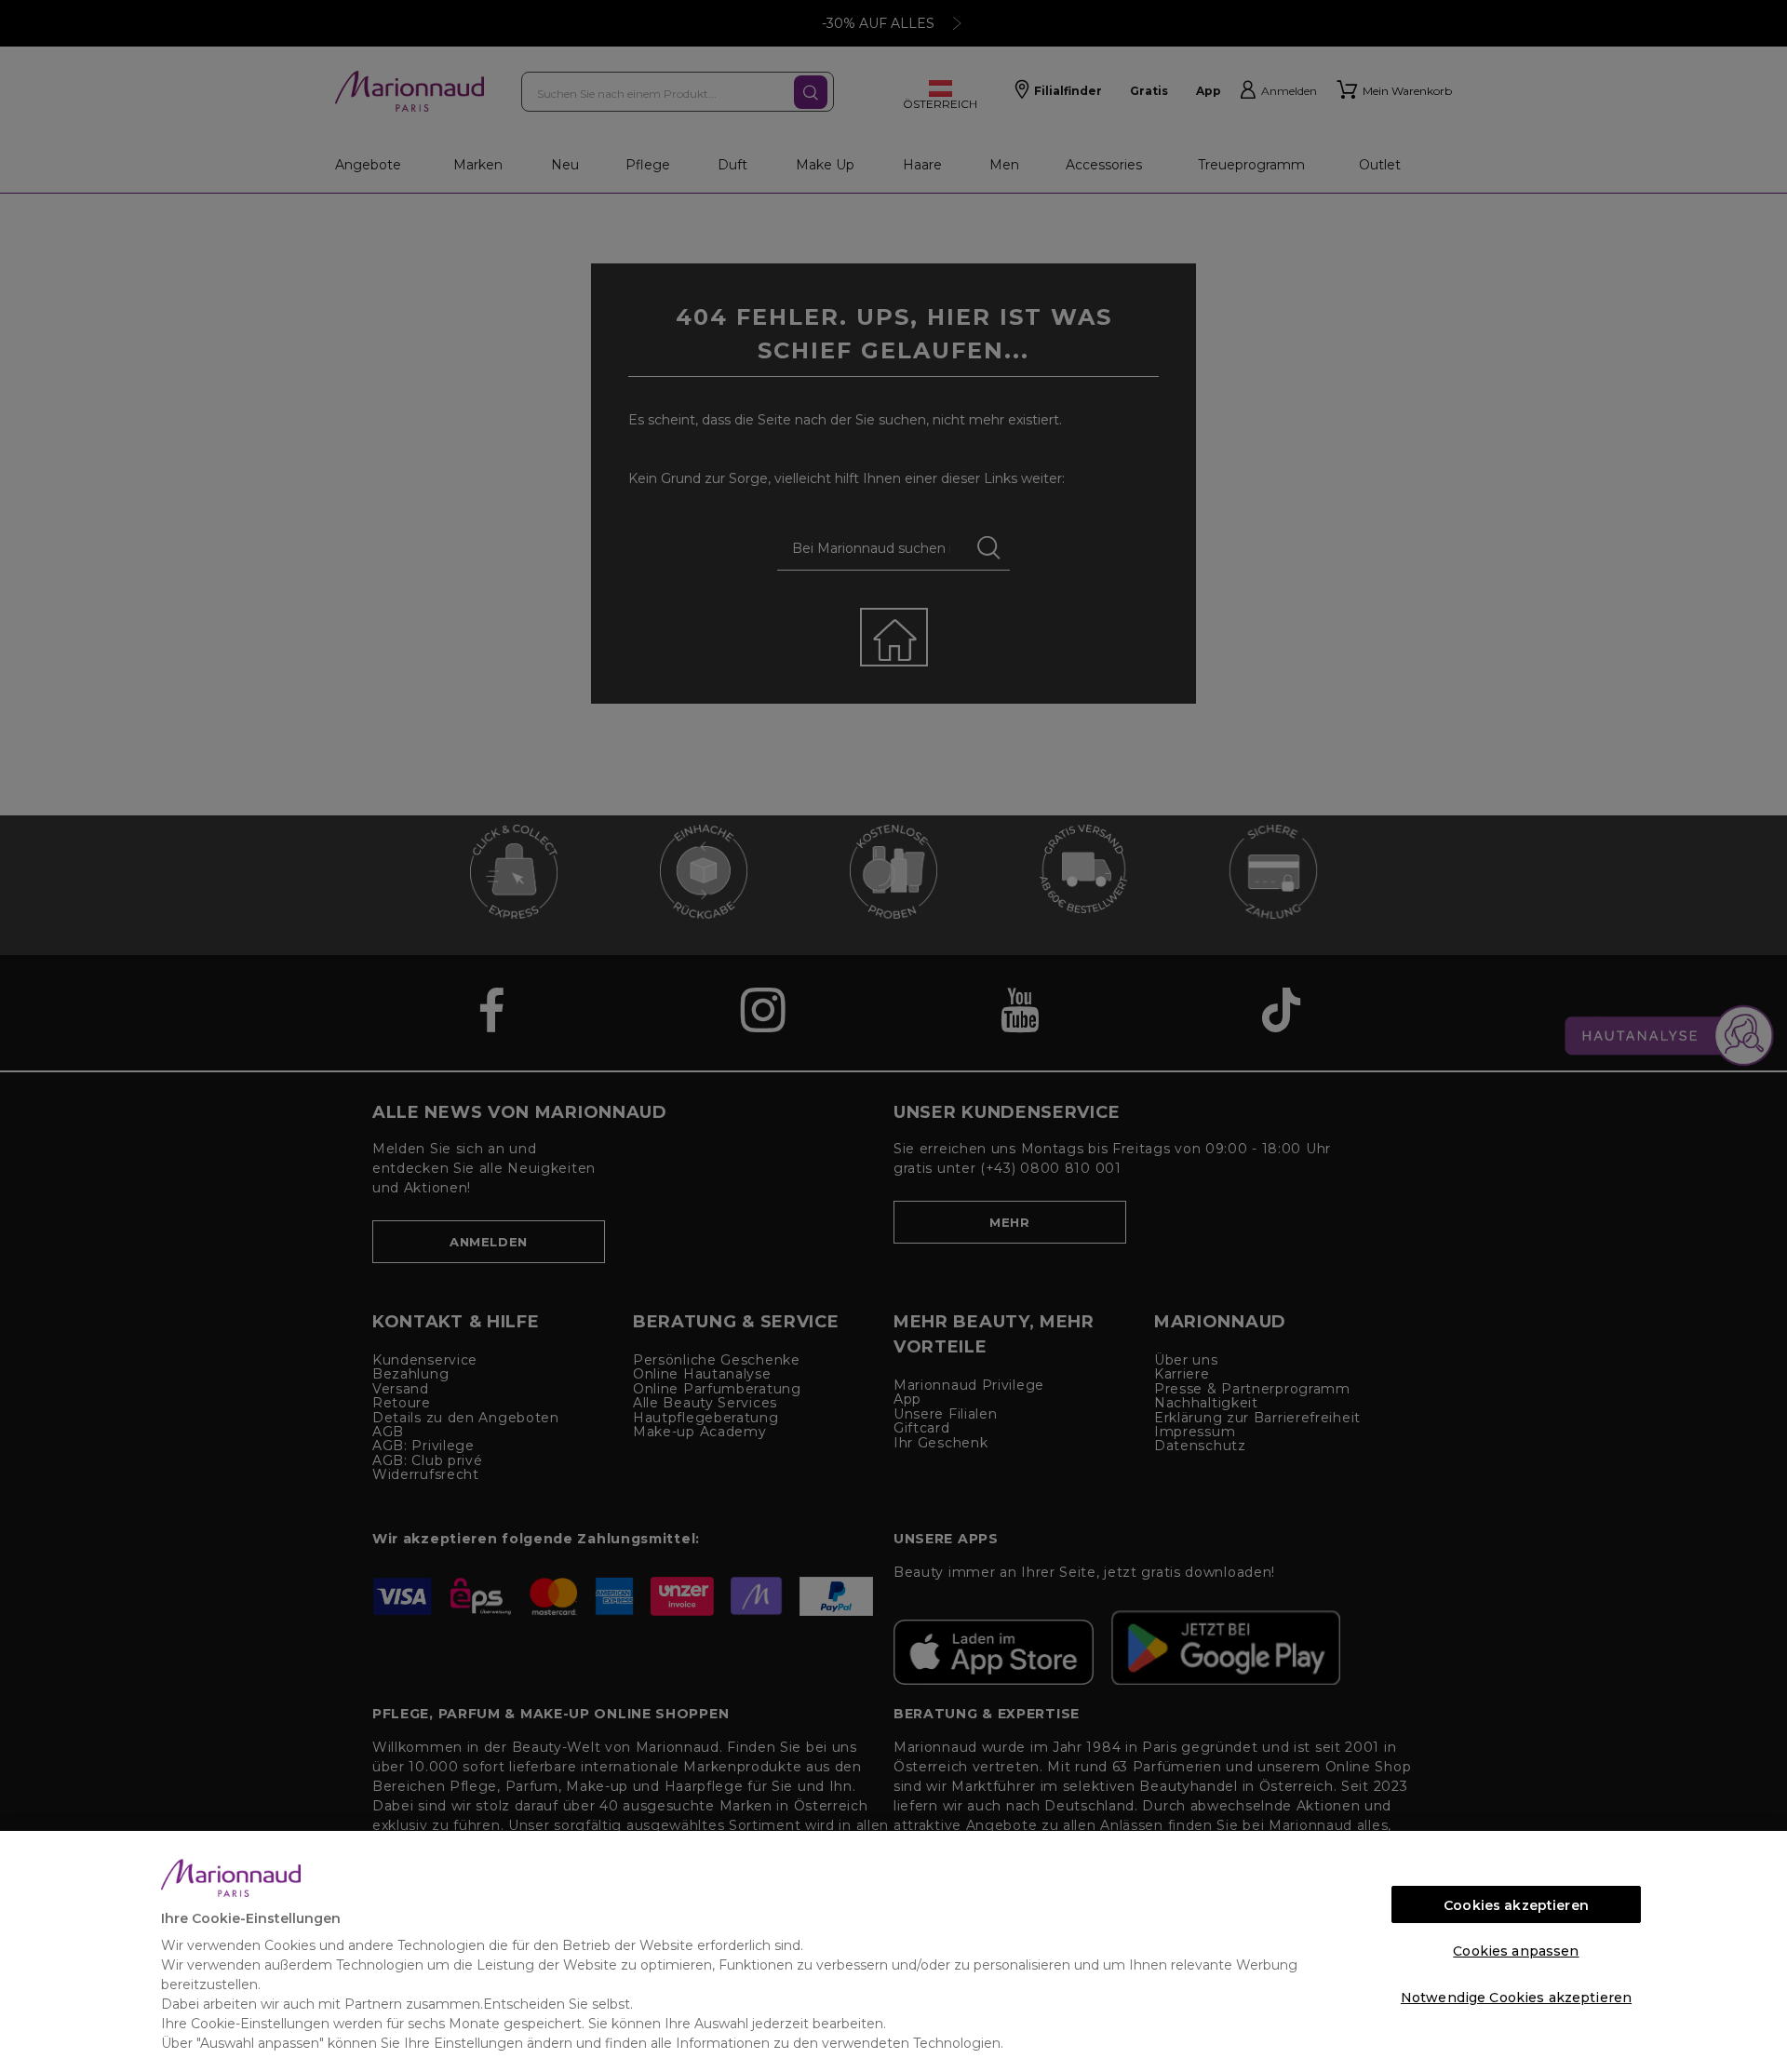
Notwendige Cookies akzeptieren (1516, 1998)
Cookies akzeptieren (1516, 1905)
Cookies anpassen (1516, 1951)
